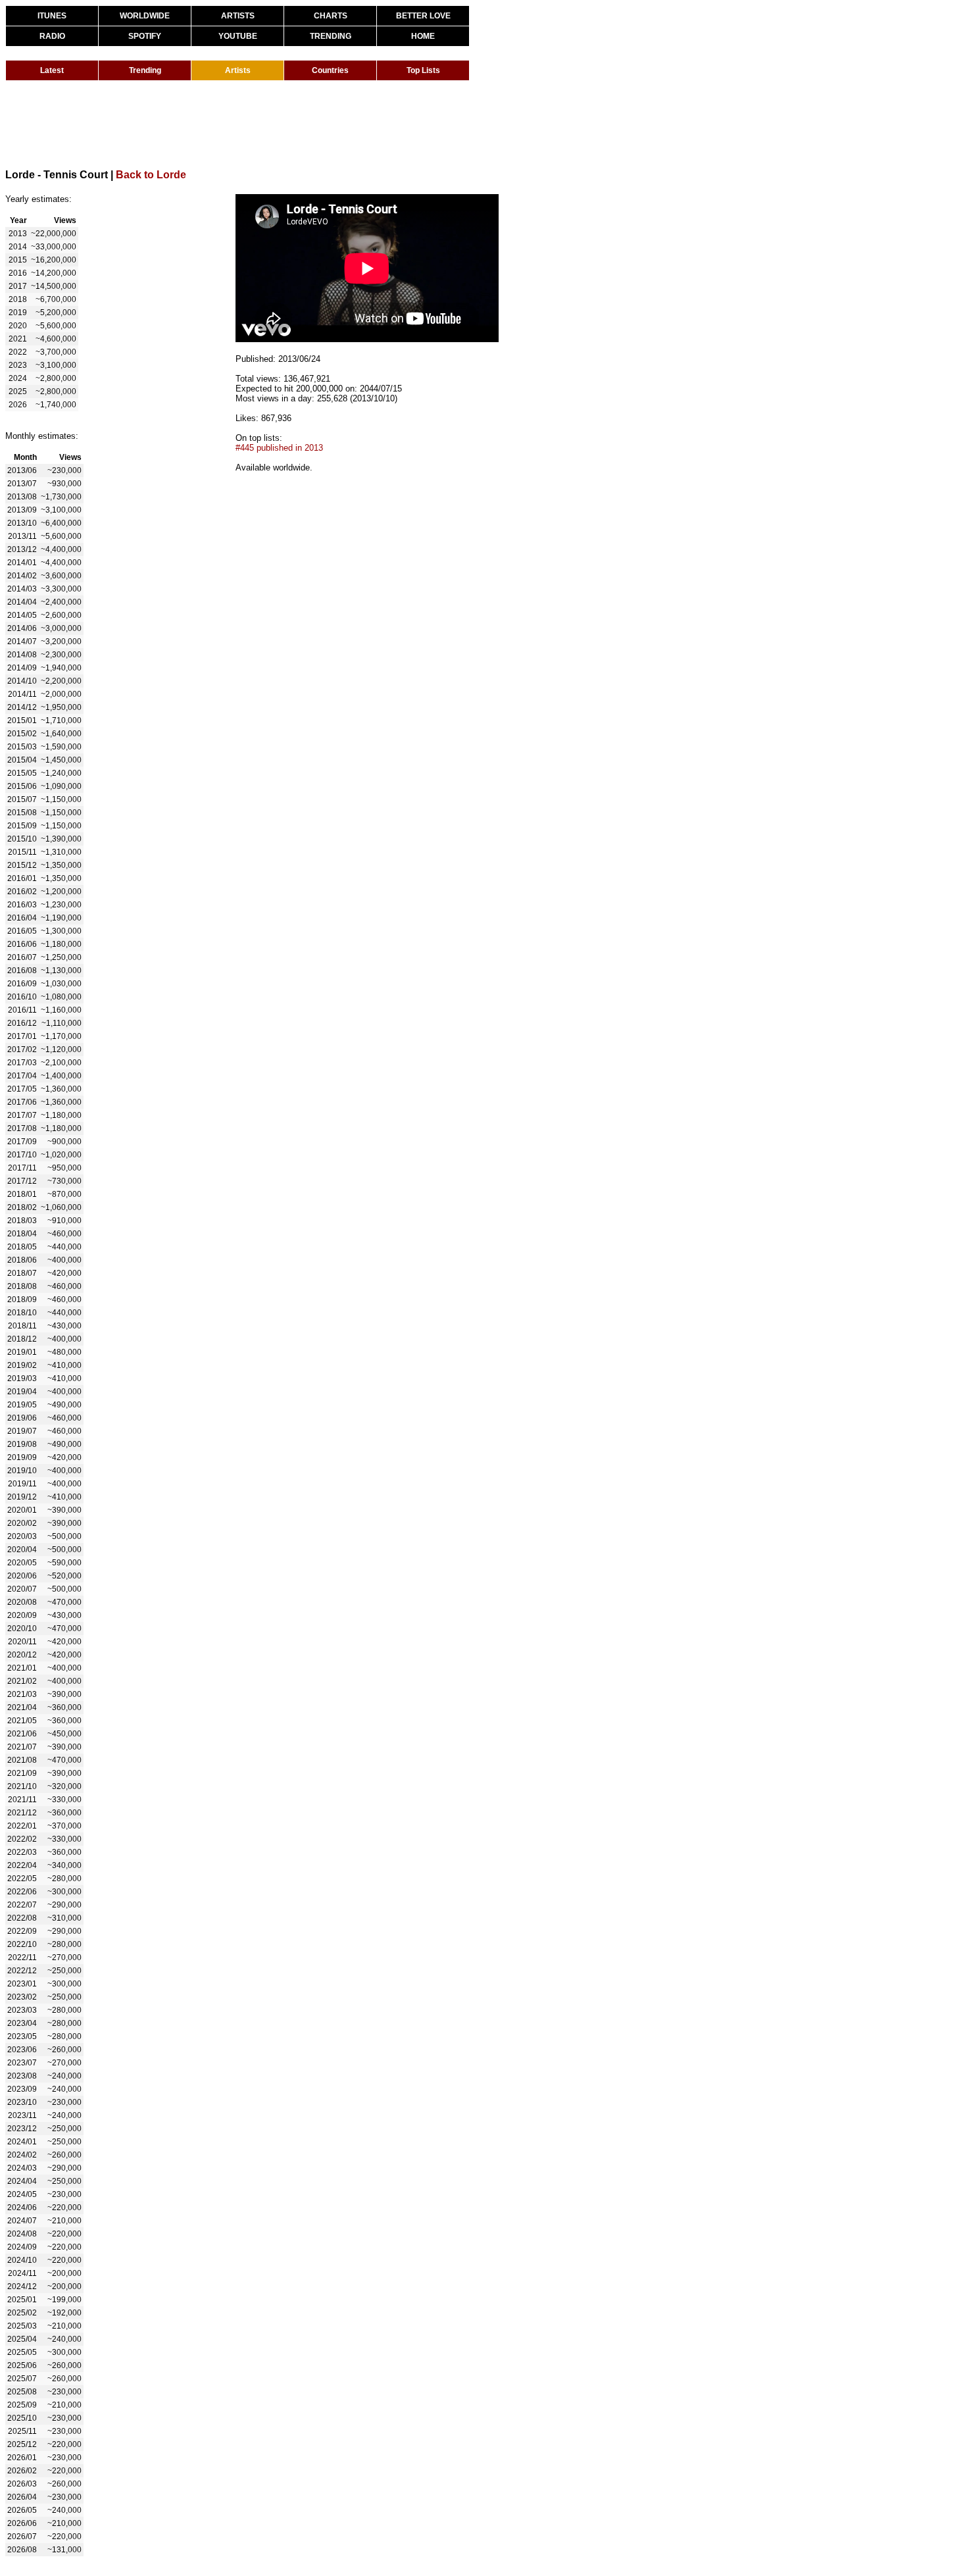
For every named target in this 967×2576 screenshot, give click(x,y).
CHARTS (331, 16)
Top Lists (423, 70)
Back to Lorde (151, 175)
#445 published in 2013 (279, 448)
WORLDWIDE (145, 16)
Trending (145, 70)
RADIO (52, 36)
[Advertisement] (245, 124)
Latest (52, 70)
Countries (330, 70)
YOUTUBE (238, 36)
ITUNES (52, 16)
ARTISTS (238, 16)
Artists (238, 70)
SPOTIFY (145, 36)
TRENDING (331, 36)
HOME (423, 36)
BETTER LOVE (423, 16)
